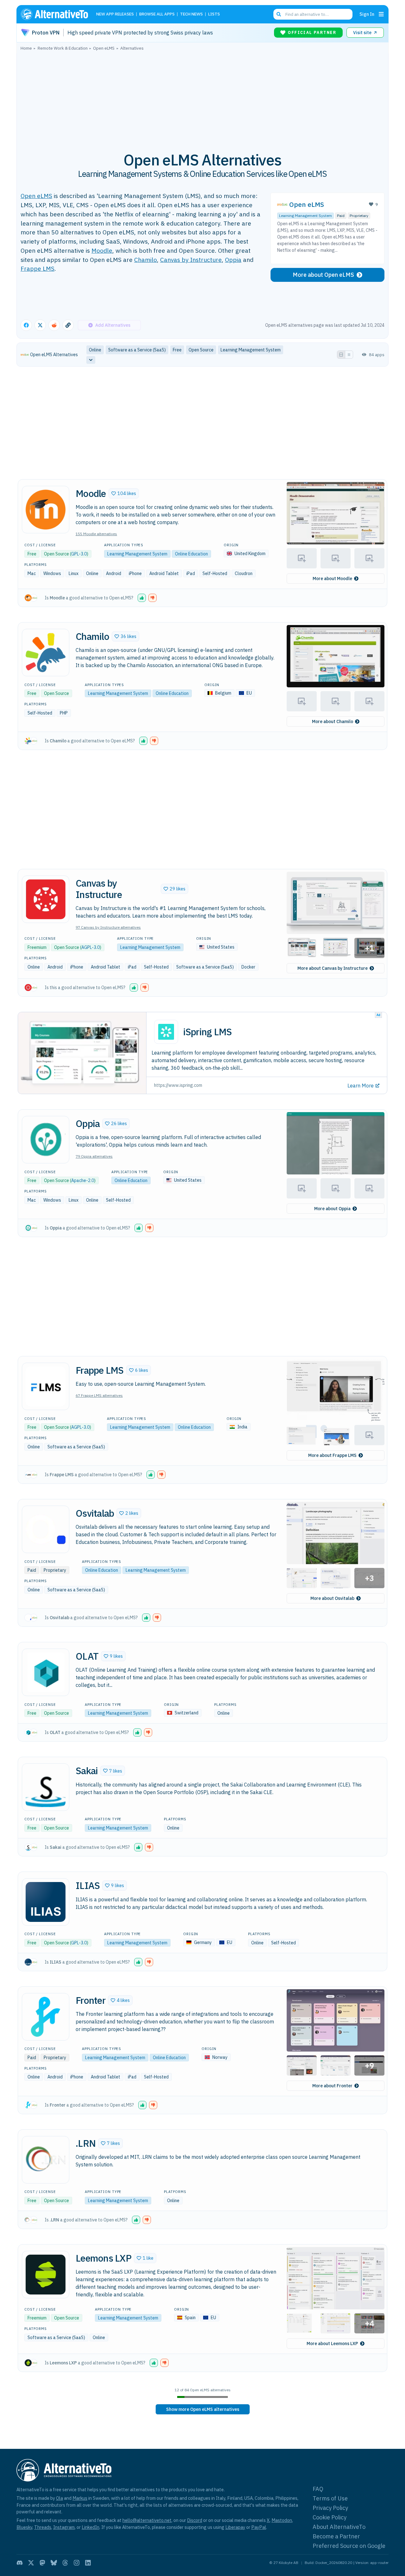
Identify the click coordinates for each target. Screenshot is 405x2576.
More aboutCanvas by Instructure (333, 968)
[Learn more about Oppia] (46, 1140)
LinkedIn (90, 2527)
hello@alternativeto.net (147, 2520)
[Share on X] (40, 325)
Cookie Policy (330, 2517)
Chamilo (146, 260)
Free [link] (177, 350)
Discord (195, 2520)
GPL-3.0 (79, 554)
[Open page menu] (381, 14)
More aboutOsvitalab (332, 1598)
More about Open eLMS (323, 275)
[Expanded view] (341, 355)
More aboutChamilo (333, 721)
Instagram (64, 2527)
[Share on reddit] (54, 325)
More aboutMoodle (332, 579)
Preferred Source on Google (349, 2546)
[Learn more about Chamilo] (46, 653)
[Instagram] (77, 2563)
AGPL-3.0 (90, 947)
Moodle (102, 250)
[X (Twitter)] (31, 2563)
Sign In (367, 14)
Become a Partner (336, 2536)
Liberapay (235, 2527)
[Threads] (65, 2563)
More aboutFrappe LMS (332, 1455)
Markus (80, 2498)
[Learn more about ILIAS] (46, 1902)
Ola (59, 2498)
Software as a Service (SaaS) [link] (137, 350)
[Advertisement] (202, 98)
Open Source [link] (201, 350)
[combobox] (313, 14)
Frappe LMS (37, 268)
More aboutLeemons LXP (332, 2344)
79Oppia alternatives (94, 1156)
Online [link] (95, 350)
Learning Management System (305, 216)
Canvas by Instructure (191, 260)
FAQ (318, 2489)
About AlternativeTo (339, 2527)
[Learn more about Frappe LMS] (46, 1386)
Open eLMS (36, 196)
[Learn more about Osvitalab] (46, 1529)
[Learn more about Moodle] (46, 510)
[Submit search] (279, 14)
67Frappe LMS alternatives (99, 1395)
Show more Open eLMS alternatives (203, 2409)
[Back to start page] (57, 14)
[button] (124, 493)
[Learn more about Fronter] (46, 2017)
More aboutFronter (332, 2086)
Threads (43, 2527)
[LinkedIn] (88, 2563)
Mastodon (282, 2520)
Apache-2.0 (83, 1180)
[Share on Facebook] (26, 325)
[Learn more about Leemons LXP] (46, 2275)
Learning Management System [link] (251, 350)
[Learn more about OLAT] (46, 1672)
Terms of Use (330, 2498)
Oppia (233, 260)
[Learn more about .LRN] (46, 2160)
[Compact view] (349, 355)
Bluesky (24, 2527)
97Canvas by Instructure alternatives (108, 927)
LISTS (214, 14)
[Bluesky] (54, 2563)
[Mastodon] (42, 2563)
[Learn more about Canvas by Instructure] (46, 899)
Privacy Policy (330, 2508)
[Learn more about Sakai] (46, 1787)
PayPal (259, 2527)
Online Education (191, 554)
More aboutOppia (332, 1209)
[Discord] (20, 2563)
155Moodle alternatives (96, 534)
